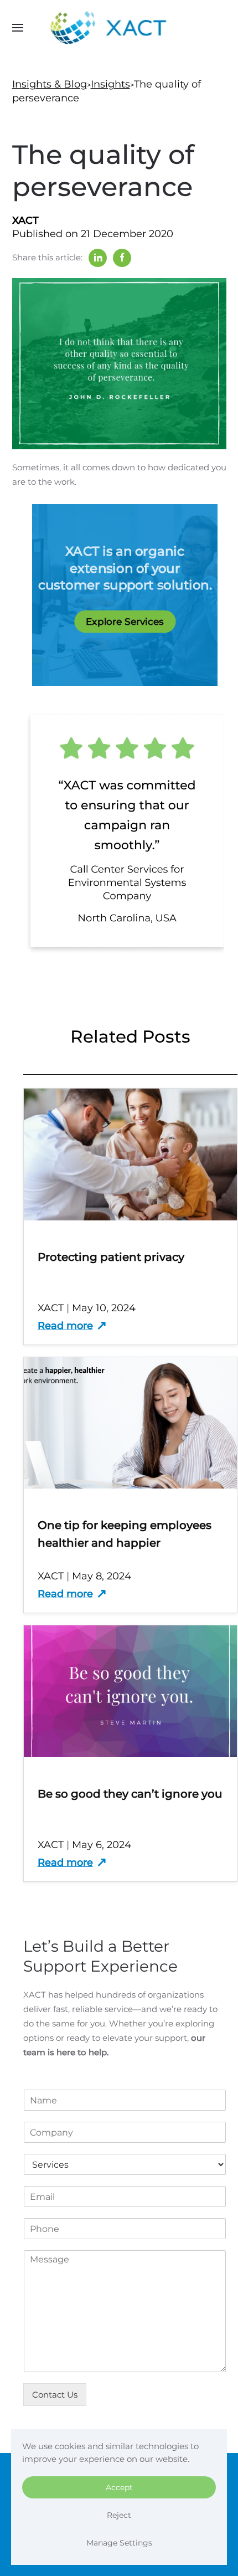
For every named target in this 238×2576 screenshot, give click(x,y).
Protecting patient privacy (111, 1257)
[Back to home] (119, 28)
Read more (65, 1326)
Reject (119, 2515)
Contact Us (55, 2395)
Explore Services (124, 621)
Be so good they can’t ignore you (130, 1794)
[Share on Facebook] (122, 258)
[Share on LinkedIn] (98, 258)
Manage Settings (119, 2543)
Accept (119, 2487)
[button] (18, 28)
